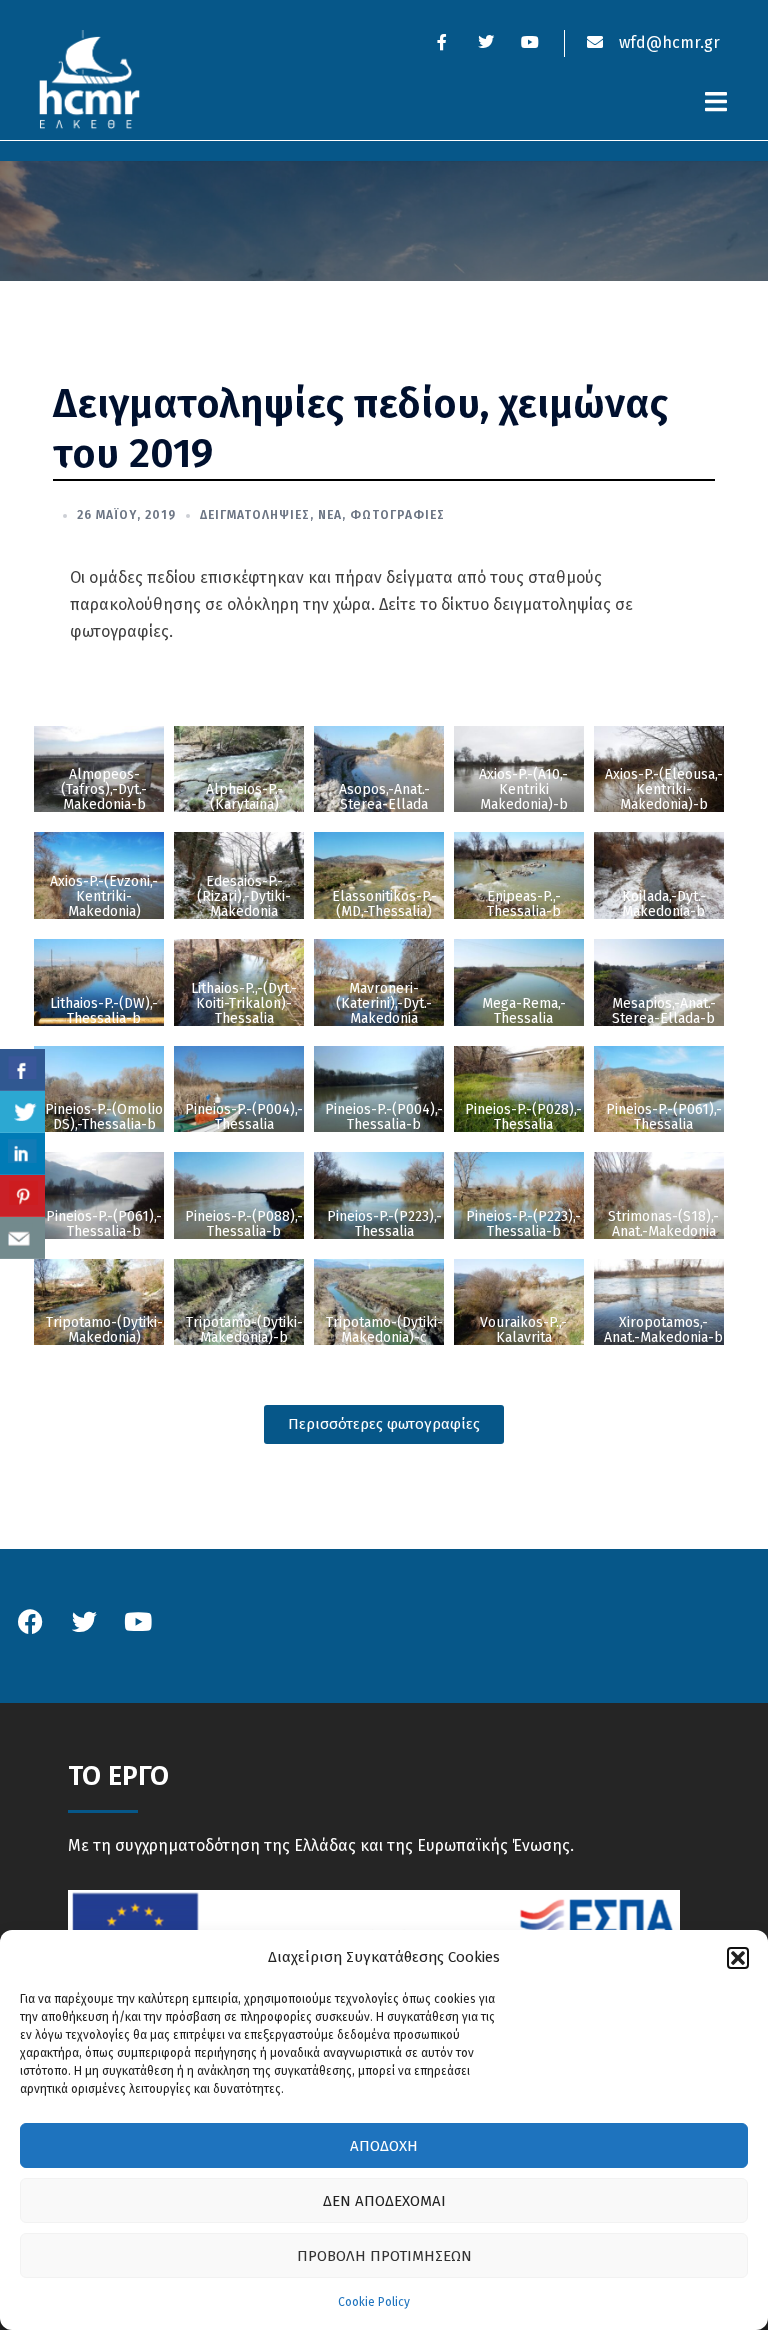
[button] (738, 1958)
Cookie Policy (374, 2302)
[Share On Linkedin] (22, 1154)
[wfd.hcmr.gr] (89, 78)
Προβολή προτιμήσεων (384, 2256)
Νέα (330, 515)
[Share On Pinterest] (22, 1196)
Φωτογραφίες (397, 515)
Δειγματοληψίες (255, 515)
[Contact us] (22, 1238)
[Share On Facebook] (22, 1070)
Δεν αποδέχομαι (384, 2201)
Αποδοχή (384, 2146)
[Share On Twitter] (22, 1112)
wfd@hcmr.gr (667, 42)
